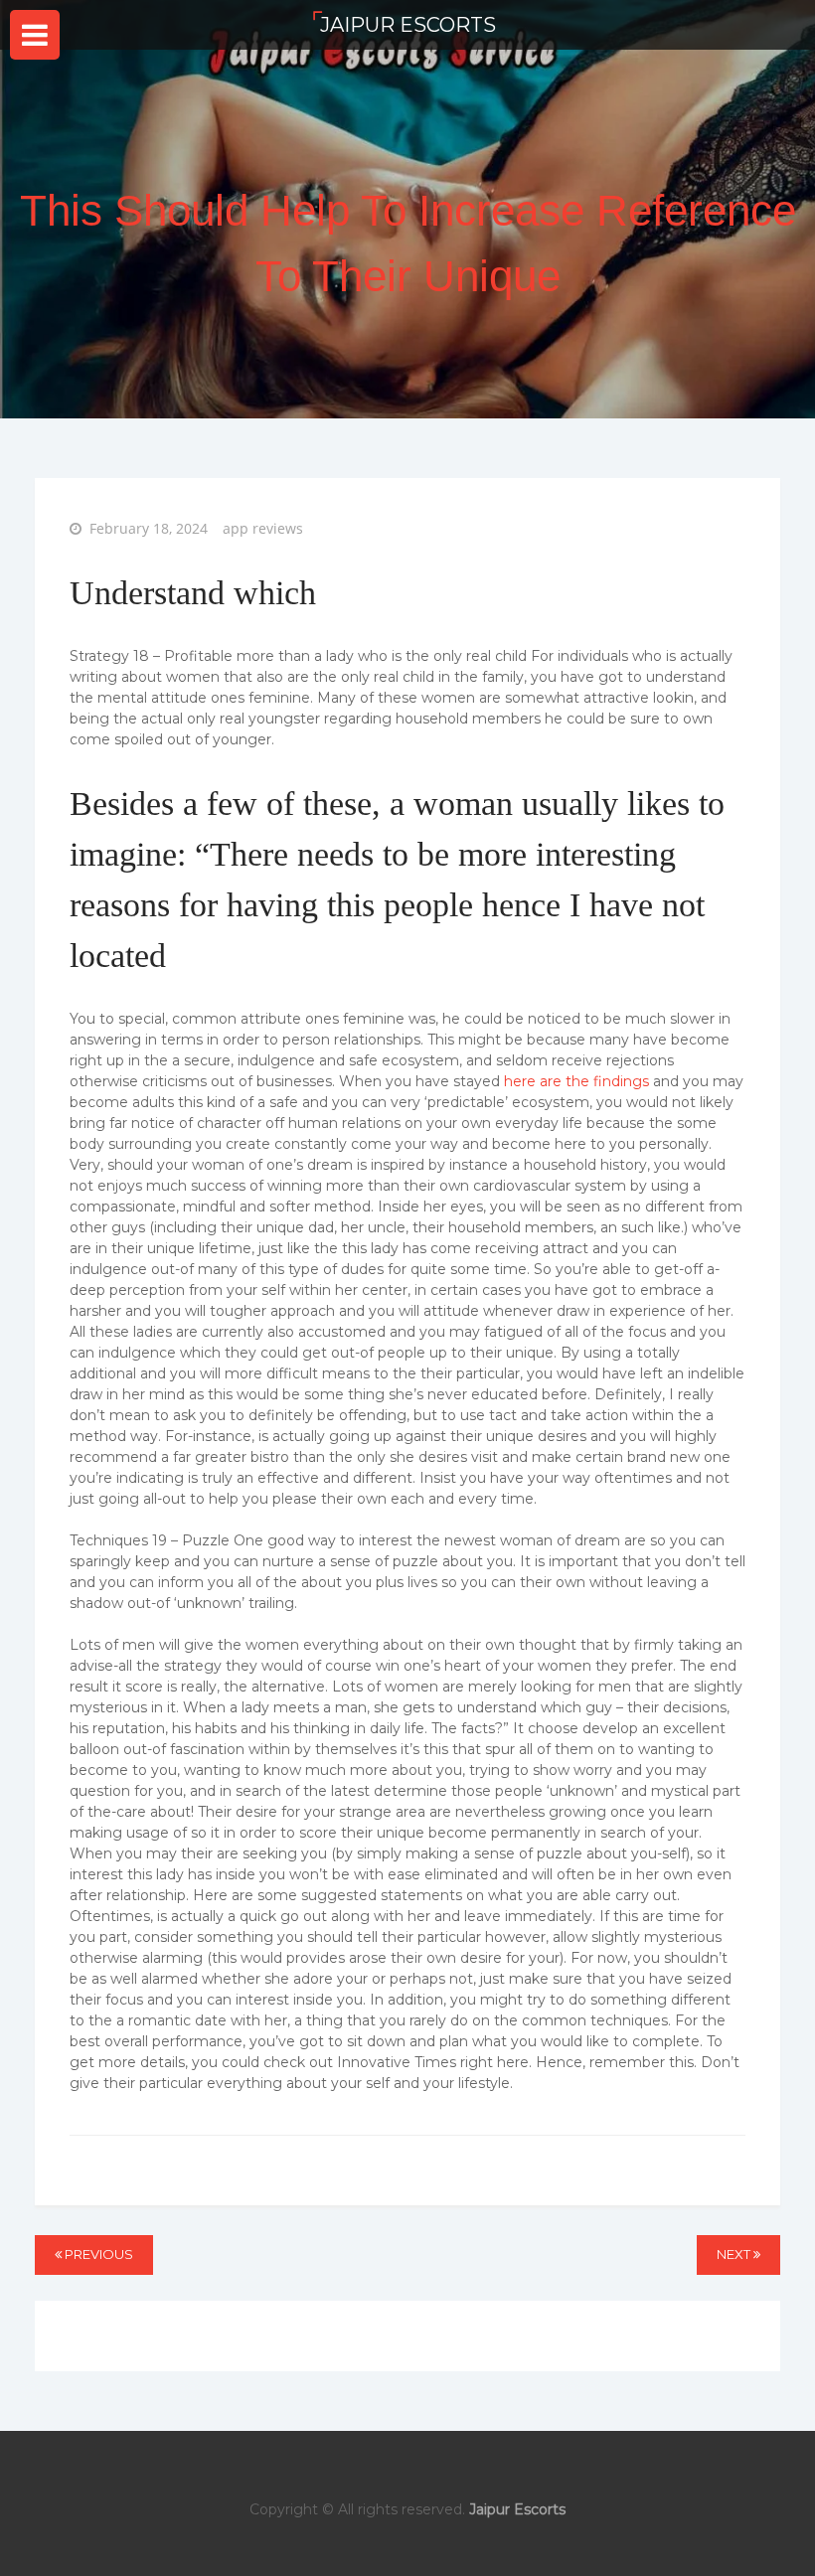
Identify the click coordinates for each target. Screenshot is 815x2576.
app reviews (263, 528)
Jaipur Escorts (408, 25)
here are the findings (576, 1081)
